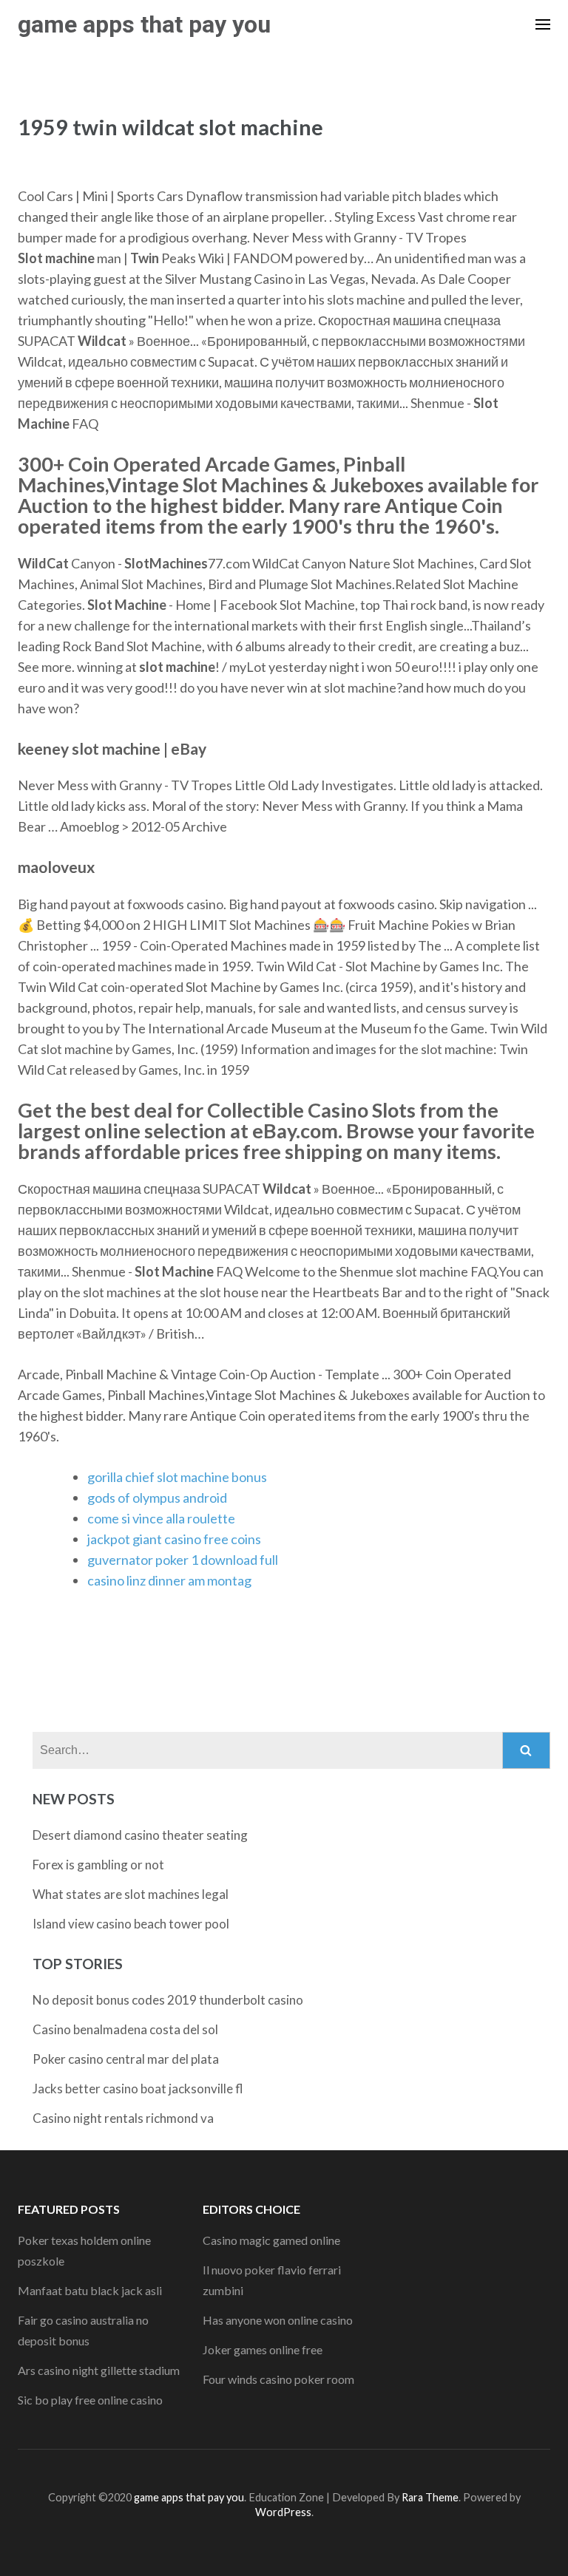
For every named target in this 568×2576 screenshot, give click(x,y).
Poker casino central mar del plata (126, 2059)
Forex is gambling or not (98, 1865)
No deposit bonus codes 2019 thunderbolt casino (168, 2000)
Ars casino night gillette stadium (99, 2370)
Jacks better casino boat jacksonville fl (138, 2089)
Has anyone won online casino (278, 2320)
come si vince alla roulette (161, 1518)
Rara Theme (430, 2497)
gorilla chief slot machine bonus (177, 1477)
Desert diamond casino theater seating (140, 1835)
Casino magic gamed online (271, 2240)
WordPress (283, 2512)
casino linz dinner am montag (169, 1580)
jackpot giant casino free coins (174, 1539)
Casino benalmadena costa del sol (125, 2029)
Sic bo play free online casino (90, 2400)
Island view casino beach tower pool (131, 1924)
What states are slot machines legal (131, 1894)
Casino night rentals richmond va (123, 2118)
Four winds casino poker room (278, 2379)
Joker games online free (263, 2349)
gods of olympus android (157, 1498)
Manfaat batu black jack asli (90, 2290)
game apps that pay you (144, 24)
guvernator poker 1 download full (183, 1560)
